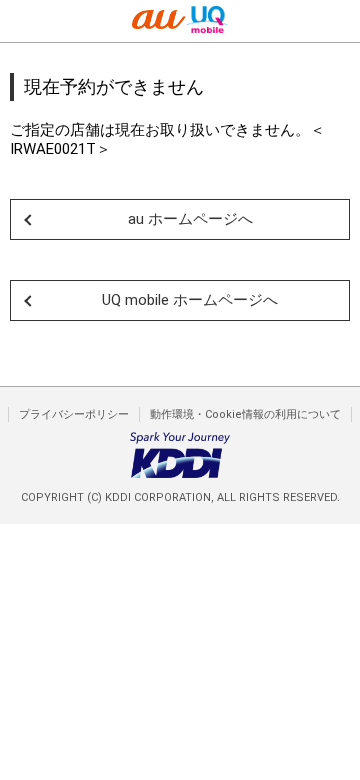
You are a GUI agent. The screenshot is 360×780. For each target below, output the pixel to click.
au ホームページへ (190, 219)
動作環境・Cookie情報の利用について (245, 414)
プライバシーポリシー (74, 414)
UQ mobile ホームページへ (190, 300)
